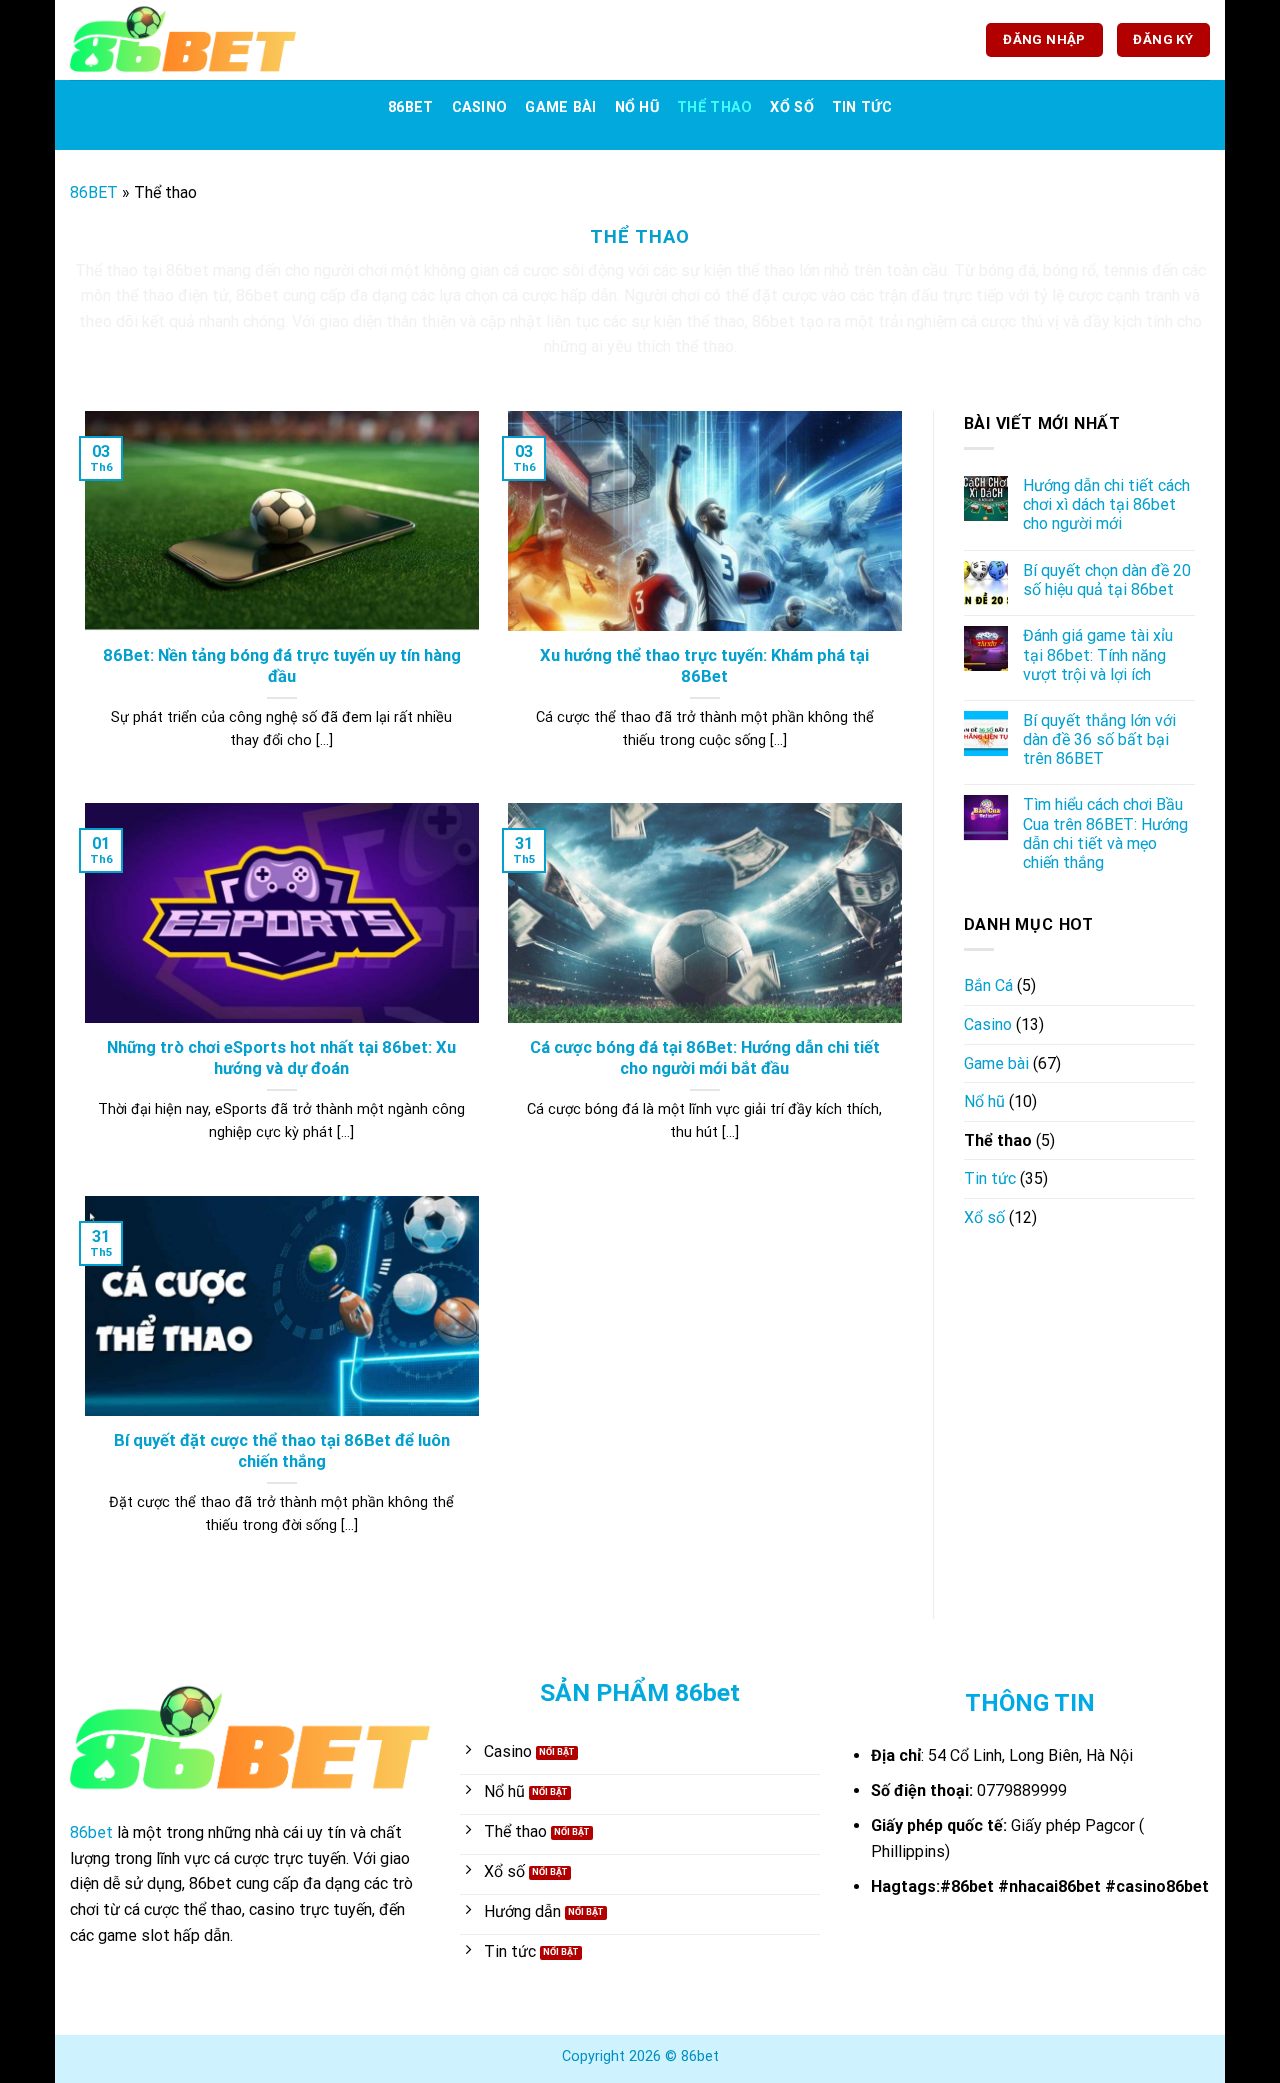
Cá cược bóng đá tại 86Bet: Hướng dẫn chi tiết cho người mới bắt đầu (705, 1058)
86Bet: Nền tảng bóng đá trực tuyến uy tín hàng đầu (282, 666)
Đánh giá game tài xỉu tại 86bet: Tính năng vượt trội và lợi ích (1098, 654)
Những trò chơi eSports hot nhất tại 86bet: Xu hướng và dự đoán (281, 1058)
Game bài (560, 107)
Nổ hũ (637, 107)
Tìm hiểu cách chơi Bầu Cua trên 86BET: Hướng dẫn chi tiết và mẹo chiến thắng (1105, 833)
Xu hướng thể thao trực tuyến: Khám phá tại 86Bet (704, 666)
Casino (480, 107)
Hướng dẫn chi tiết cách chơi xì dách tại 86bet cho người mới (1106, 504)
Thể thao (714, 107)
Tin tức (862, 107)
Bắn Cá (988, 985)
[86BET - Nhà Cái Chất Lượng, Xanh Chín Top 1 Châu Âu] (183, 40)
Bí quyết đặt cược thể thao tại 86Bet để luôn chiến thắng (282, 1451)
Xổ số (791, 107)
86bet (257, 295)
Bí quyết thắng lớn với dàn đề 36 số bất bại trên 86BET (1099, 739)
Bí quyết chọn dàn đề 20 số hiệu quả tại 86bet (1107, 580)
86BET (410, 107)
